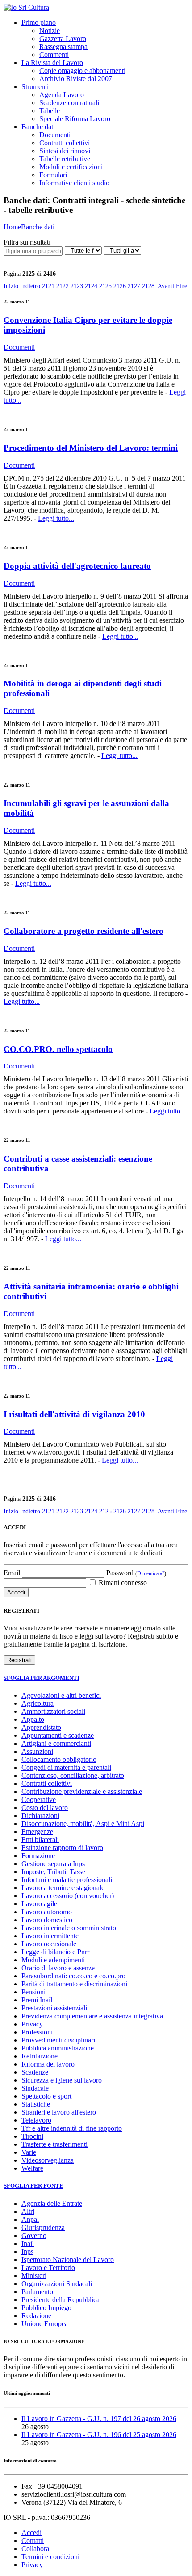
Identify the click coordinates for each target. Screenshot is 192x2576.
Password (136, 1573)
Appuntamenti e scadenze (58, 1735)
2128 (148, 286)
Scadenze (35, 2072)
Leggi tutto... (56, 518)
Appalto (33, 1719)
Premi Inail (37, 2000)
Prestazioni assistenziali (54, 2008)
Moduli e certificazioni (71, 167)
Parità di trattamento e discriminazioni (74, 1984)
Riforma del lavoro (48, 2064)
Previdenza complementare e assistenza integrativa (92, 2016)
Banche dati (38, 127)
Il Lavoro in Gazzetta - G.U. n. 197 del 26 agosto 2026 (99, 2419)
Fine (182, 286)
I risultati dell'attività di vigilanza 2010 (74, 1414)
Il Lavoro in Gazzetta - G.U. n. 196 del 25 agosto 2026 (99, 2435)
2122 (63, 286)
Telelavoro (36, 2120)
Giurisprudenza (43, 2228)
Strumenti (35, 87)
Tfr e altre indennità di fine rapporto (72, 2128)
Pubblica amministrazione (58, 2048)
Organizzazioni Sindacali (57, 2284)
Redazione (36, 2316)
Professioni (37, 2032)
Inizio (11, 286)
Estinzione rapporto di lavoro (62, 1848)
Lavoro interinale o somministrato (69, 1928)
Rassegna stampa (63, 47)
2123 (77, 286)
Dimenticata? (151, 1573)
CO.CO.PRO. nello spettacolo (58, 1049)
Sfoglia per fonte (33, 2186)
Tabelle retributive (65, 159)
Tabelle (50, 111)
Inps (27, 2252)
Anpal (30, 2219)
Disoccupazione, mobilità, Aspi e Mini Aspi (83, 1824)
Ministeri (34, 2276)
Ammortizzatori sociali (53, 1711)
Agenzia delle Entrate (52, 2203)
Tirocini (32, 2136)
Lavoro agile (39, 1904)
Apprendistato (41, 1727)
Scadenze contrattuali (69, 103)
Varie (29, 2152)
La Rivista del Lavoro (52, 63)
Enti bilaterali (40, 1840)
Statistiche (36, 2104)
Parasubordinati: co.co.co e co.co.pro (73, 1976)
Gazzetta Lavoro (63, 39)
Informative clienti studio (74, 183)
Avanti (166, 286)
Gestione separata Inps (53, 1864)
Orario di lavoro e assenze (58, 1968)
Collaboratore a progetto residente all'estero (83, 931)
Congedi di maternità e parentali (66, 1767)
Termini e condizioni (50, 2557)
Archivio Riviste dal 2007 (76, 79)
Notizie (50, 31)
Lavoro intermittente (50, 1936)
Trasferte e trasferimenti (54, 2144)
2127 (134, 286)
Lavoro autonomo (47, 1912)
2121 (48, 286)
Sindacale (35, 2088)
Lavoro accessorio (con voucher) (68, 1896)
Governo (34, 2236)
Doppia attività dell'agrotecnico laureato (77, 566)
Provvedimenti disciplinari (58, 2040)
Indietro (30, 286)
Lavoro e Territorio (48, 2268)
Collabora (35, 2549)
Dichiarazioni (40, 1816)
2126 (120, 286)
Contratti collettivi (65, 143)
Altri (28, 2211)
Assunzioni (37, 1751)
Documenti (55, 135)
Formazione (38, 1856)
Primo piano (39, 22)
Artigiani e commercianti (56, 1743)
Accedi (31, 2533)
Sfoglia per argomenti (42, 1678)
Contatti (33, 2541)
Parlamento (37, 2292)
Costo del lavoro (45, 1808)
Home (12, 227)
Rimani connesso (122, 1583)
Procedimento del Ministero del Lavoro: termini (91, 448)
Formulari (53, 175)
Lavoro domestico (47, 1920)
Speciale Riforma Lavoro (75, 119)
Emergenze (37, 1832)
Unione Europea (45, 2324)
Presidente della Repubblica (61, 2300)
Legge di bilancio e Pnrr (55, 1952)
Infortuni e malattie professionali (67, 1880)
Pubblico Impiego (46, 2308)
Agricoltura (38, 1703)
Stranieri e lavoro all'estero (59, 2112)
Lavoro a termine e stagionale (63, 1888)
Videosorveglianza (48, 2160)
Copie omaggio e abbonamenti (82, 71)
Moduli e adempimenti (53, 1960)
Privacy (32, 2024)
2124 (91, 286)
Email (12, 1573)
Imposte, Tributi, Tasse (53, 1872)
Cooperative (39, 1800)
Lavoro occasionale (49, 1944)
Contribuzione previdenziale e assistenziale (82, 1791)
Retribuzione (40, 2056)
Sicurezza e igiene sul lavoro (62, 2080)
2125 (105, 286)
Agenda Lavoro (62, 95)
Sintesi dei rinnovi (65, 151)
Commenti (54, 55)
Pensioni (33, 1992)
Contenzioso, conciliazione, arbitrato (73, 1775)
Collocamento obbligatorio (59, 1759)
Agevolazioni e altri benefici (61, 1695)
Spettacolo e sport (46, 2096)
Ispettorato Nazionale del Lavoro (68, 2260)
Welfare (32, 2168)
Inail (28, 2244)
